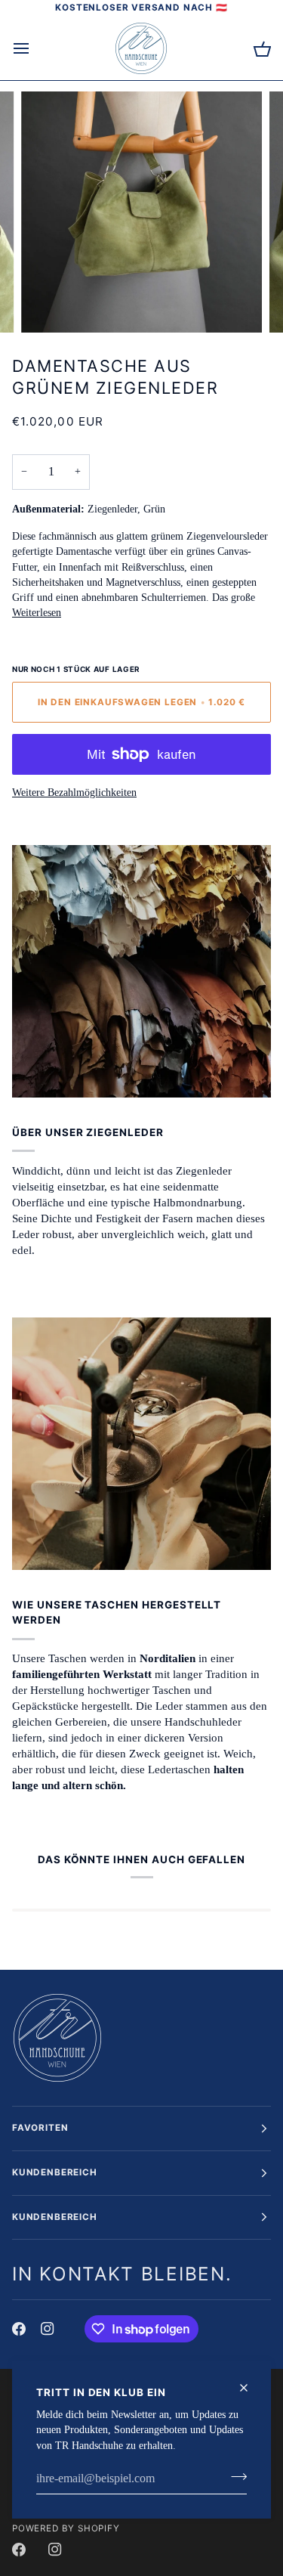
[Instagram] (48, 2329)
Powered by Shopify (66, 2528)
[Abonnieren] (234, 2477)
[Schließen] (250, 2388)
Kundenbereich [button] (55, 2172)
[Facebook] (19, 2329)
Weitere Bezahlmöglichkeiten (74, 793)
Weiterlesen (37, 613)
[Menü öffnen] (35, 48)
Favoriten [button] (40, 2128)
